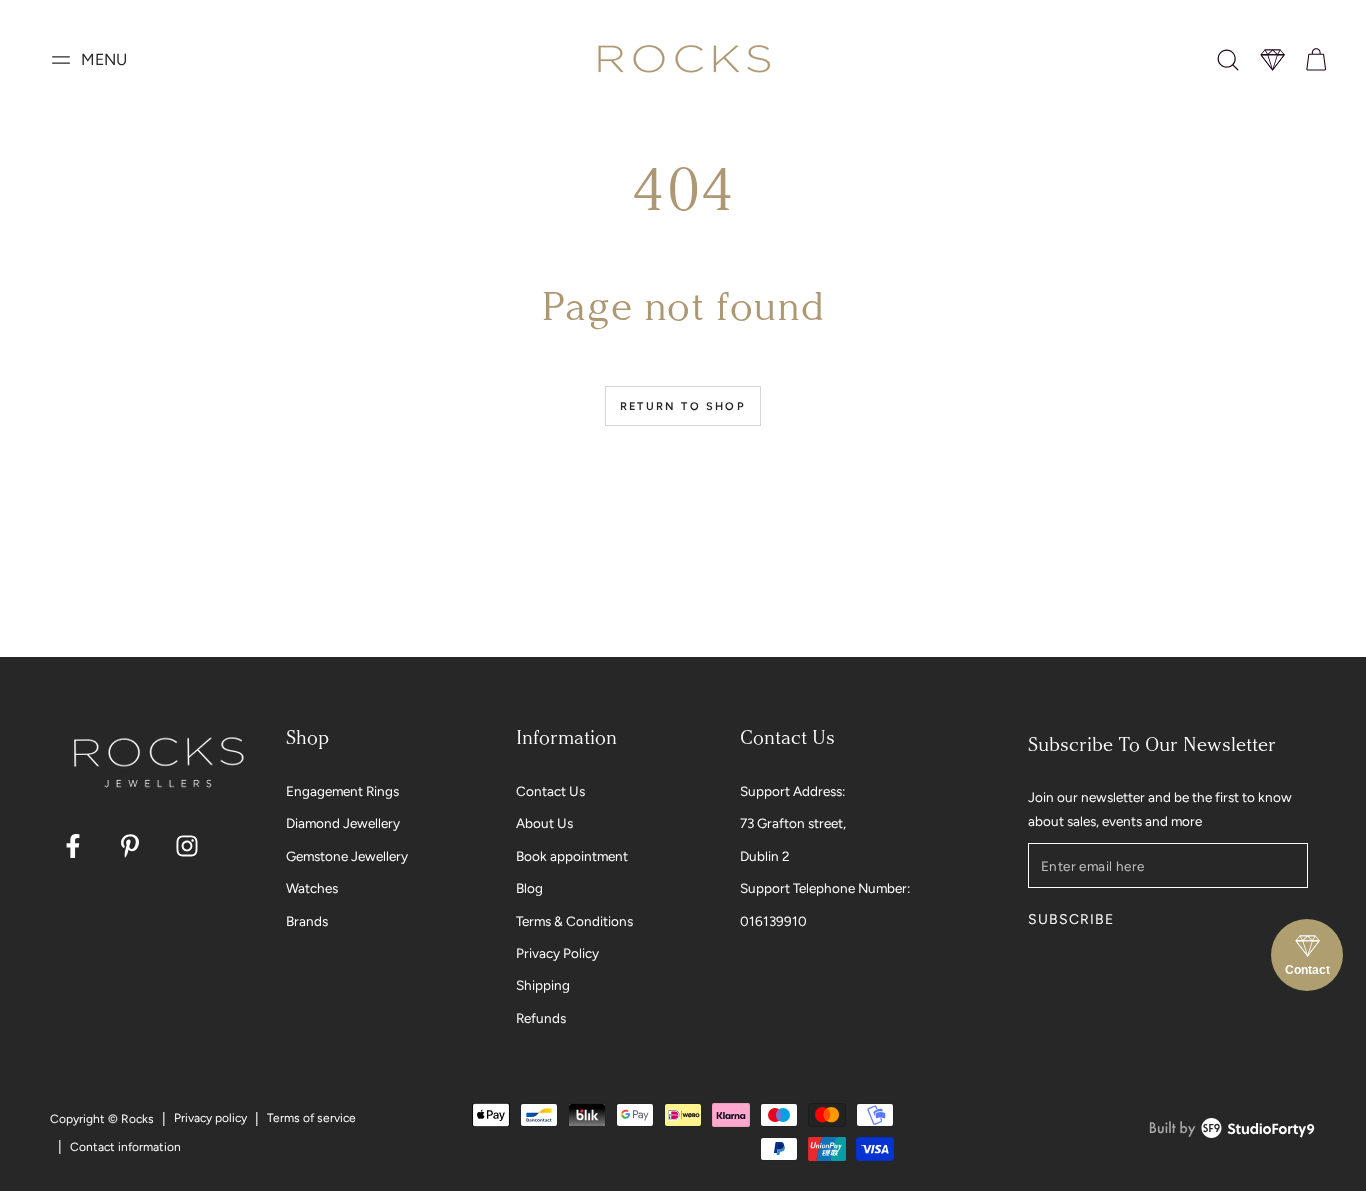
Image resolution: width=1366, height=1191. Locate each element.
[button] (1228, 60)
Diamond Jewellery (343, 823)
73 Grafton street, (793, 823)
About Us (544, 823)
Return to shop (683, 406)
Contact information (125, 1147)
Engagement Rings (342, 791)
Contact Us (550, 791)
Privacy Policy (557, 953)
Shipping (543, 985)
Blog (529, 888)
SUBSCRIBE (1070, 919)
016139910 (773, 921)
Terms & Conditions (574, 921)
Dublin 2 (765, 856)
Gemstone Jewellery (347, 856)
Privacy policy (210, 1118)
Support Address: (792, 791)
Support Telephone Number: (825, 888)
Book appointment (572, 856)
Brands (307, 921)
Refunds (541, 1018)
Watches (312, 888)
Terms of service (311, 1118)
